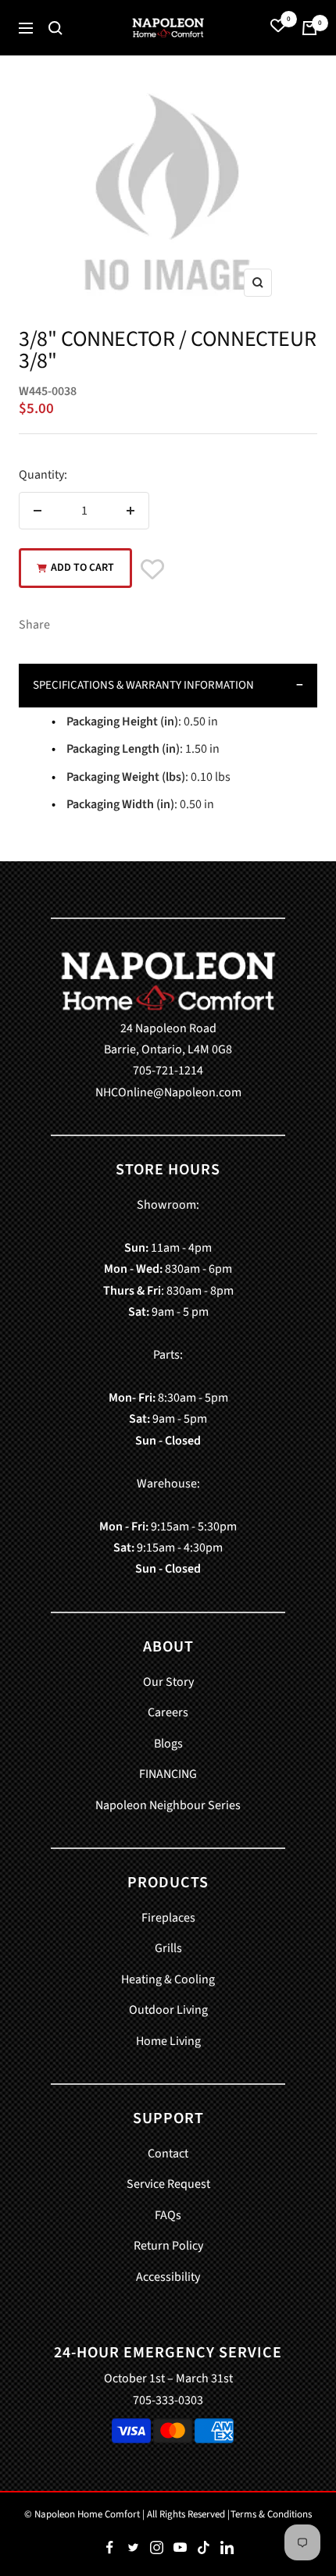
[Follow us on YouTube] (180, 2548)
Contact (168, 2154)
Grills (168, 1948)
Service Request (168, 2184)
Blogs (168, 1744)
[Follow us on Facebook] (109, 2548)
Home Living (168, 2041)
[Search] (55, 28)
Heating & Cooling (168, 1979)
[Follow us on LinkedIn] (227, 2548)
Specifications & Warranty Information (143, 685)
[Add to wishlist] (152, 571)
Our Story (168, 1682)
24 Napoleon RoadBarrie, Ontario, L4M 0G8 (168, 1039)
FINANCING (168, 1774)
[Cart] (309, 28)
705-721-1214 (168, 1071)
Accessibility (168, 2277)
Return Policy (168, 2246)
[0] (278, 28)
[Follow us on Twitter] (133, 2548)
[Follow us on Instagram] (156, 2548)
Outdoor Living (168, 2010)
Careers (168, 1712)
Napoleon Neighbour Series (168, 1805)
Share (34, 625)
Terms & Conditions (271, 2514)
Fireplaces (168, 1918)
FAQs (168, 2215)
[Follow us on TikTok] (203, 2548)
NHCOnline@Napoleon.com (168, 1092)
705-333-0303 (168, 2400)
